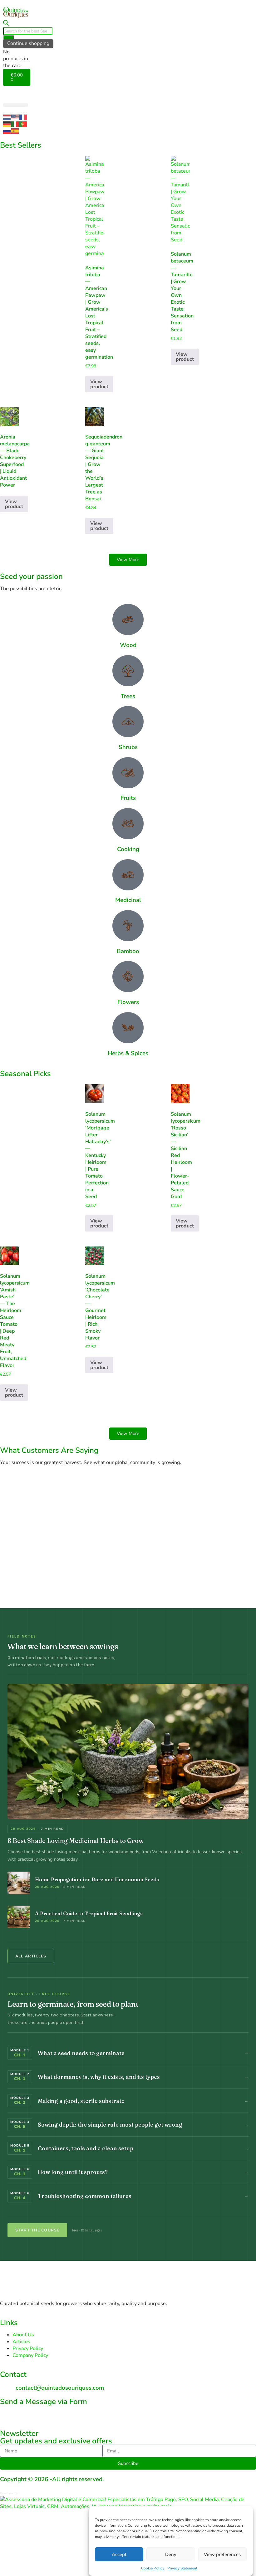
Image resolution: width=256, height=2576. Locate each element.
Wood (128, 645)
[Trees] (128, 671)
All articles (31, 1956)
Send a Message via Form (44, 2402)
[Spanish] (15, 131)
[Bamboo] (128, 926)
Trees (128, 696)
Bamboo (128, 951)
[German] (7, 124)
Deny (171, 2554)
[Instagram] (8, 2413)
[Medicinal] (128, 875)
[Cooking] (128, 824)
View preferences (222, 2554)
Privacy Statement (182, 2568)
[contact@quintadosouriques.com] (8, 2386)
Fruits (128, 798)
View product (99, 384)
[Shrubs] (128, 722)
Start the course (37, 2230)
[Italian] (15, 124)
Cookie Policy (153, 2568)
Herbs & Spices (128, 1053)
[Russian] (7, 131)
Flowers (128, 1002)
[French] (23, 117)
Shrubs (128, 747)
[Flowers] (128, 977)
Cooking (128, 849)
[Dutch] (7, 117)
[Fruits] (128, 773)
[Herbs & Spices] (128, 1028)
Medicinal (128, 900)
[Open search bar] (6, 24)
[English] (15, 117)
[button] (16, 105)
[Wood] (128, 620)
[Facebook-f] (25, 2413)
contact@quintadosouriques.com (60, 2388)
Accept (119, 2554)
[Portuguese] (23, 124)
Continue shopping (28, 43)
